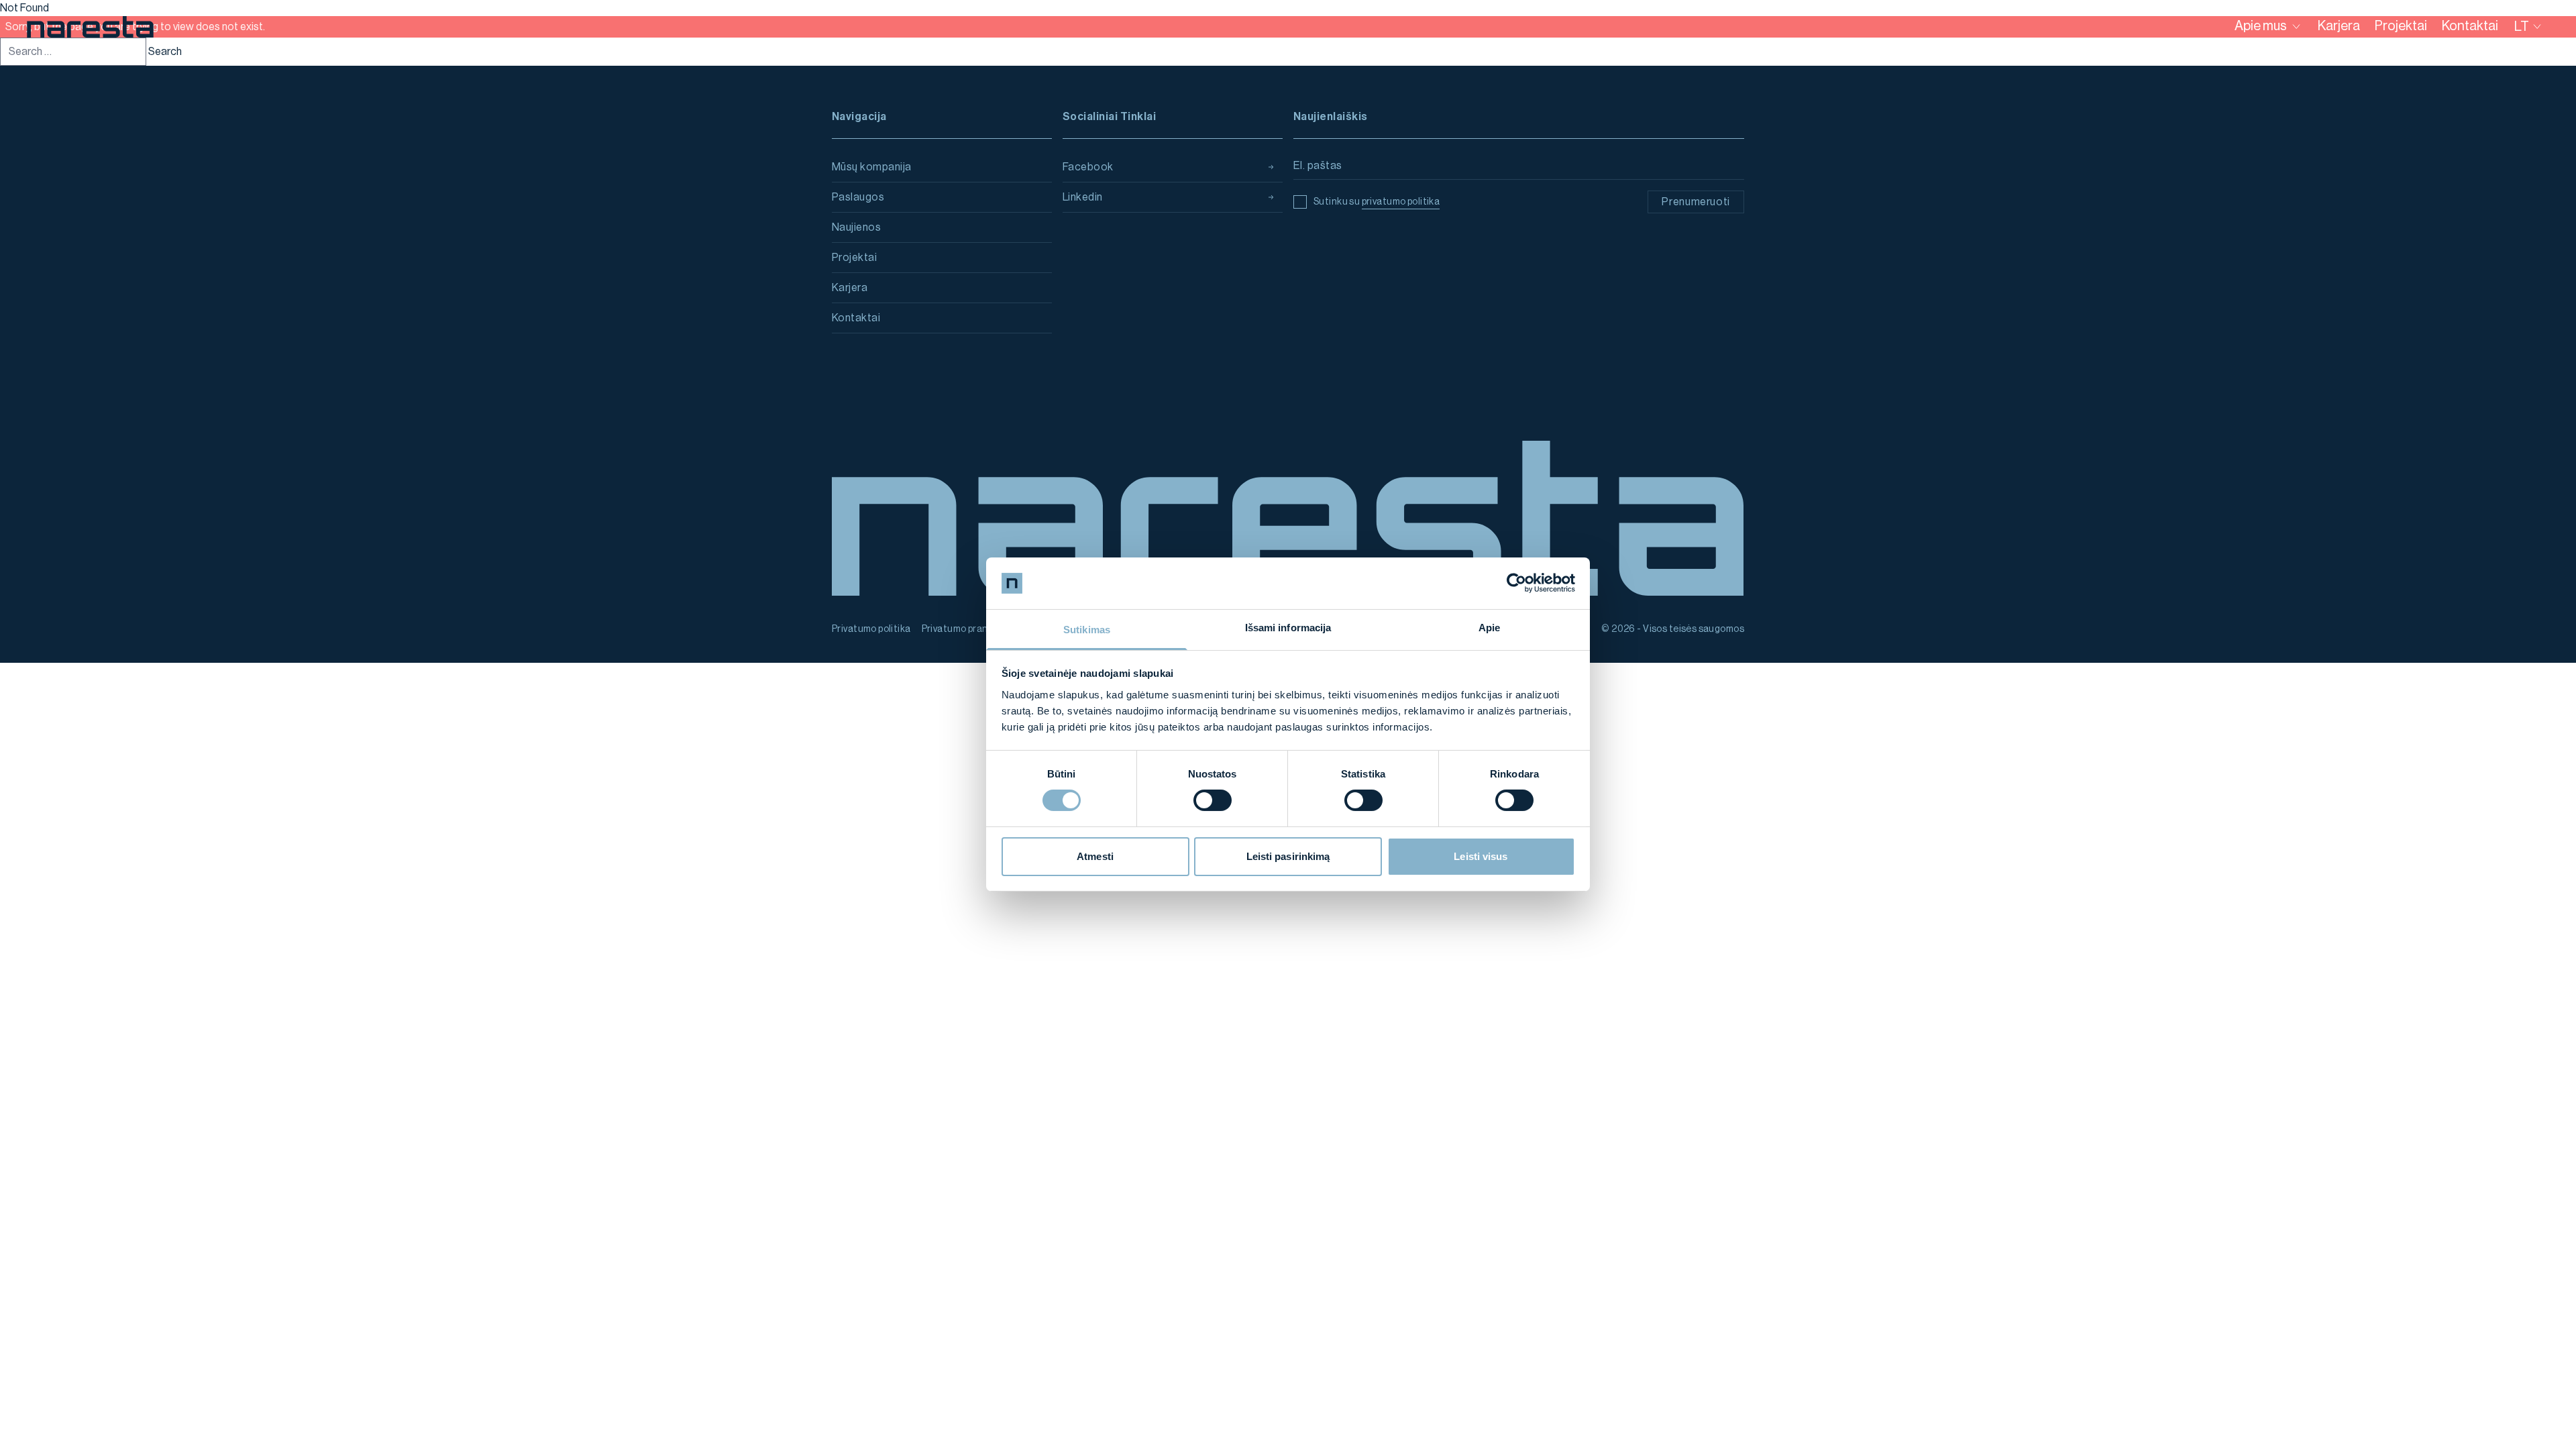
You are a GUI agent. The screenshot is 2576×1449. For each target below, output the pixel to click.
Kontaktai (856, 318)
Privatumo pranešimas (970, 629)
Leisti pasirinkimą (1288, 856)
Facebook (1088, 167)
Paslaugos (858, 197)
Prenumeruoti (1696, 202)
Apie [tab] (1489, 628)
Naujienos (856, 227)
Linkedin (1083, 197)
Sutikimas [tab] (1087, 630)
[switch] (1213, 800)
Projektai (854, 258)
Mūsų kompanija (872, 167)
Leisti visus (1481, 856)
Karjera (850, 288)
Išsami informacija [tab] (1288, 628)
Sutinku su (1377, 202)
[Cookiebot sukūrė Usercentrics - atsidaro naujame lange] (1516, 583)
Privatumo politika (871, 629)
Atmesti (1095, 856)
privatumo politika (1401, 202)
